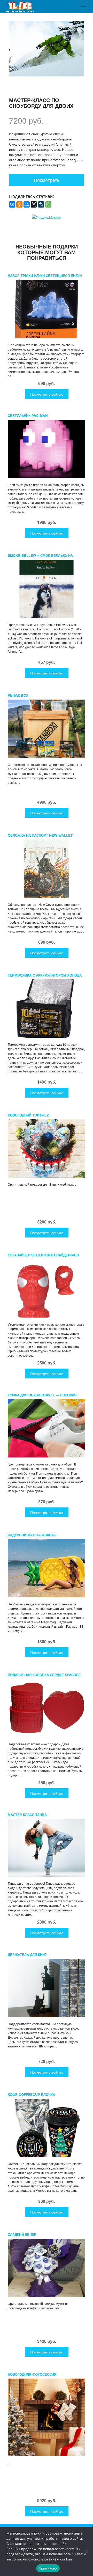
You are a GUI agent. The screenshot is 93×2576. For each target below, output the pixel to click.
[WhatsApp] (48, 204)
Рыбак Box (18, 695)
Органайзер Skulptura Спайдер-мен (43, 1255)
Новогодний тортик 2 (28, 1115)
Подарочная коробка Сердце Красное (44, 1675)
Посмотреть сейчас (47, 394)
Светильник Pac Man (28, 415)
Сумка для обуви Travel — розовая (42, 1395)
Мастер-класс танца (27, 1815)
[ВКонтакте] (12, 204)
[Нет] (87, 2551)
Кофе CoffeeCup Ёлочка (31, 2094)
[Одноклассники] (19, 204)
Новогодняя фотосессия (32, 2374)
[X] (34, 204)
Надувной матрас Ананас (32, 1535)
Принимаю (48, 2568)
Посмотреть (47, 180)
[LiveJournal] (41, 204)
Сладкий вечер (22, 2234)
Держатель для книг (27, 1955)
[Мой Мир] (27, 204)
